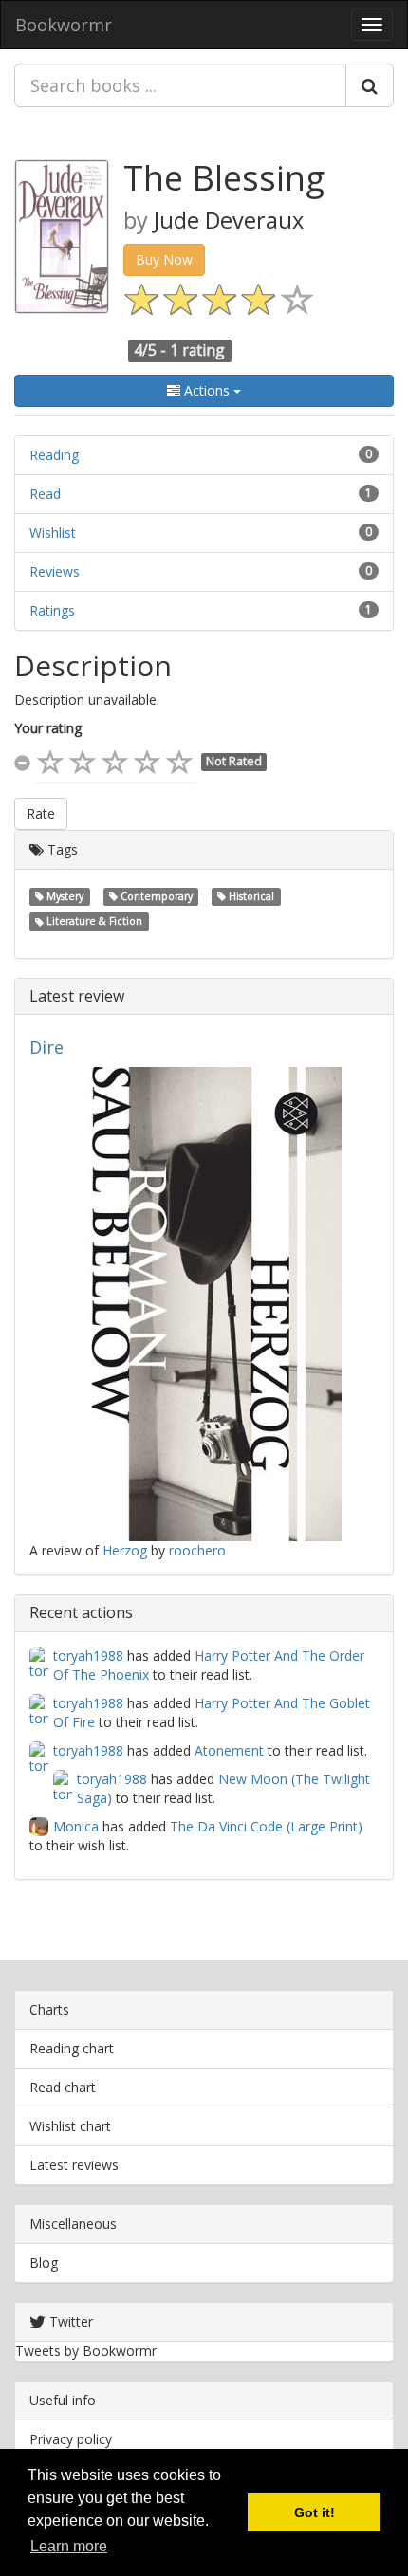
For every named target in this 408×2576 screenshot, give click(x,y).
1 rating (197, 350)
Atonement (229, 1750)
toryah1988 (88, 1656)
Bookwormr (64, 25)
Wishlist (53, 533)
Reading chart (72, 2048)
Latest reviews (74, 2165)
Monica (76, 1826)
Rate (41, 813)
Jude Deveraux (229, 220)
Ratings (52, 610)
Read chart (63, 2087)
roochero (197, 1550)
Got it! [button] (315, 2512)
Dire (46, 1047)
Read (45, 494)
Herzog (125, 1550)
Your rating (48, 728)
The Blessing (224, 178)
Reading (54, 455)
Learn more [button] (69, 2546)
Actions (207, 390)
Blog (44, 2263)
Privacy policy (71, 2439)
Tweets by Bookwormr (86, 2351)
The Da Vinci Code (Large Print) (266, 1826)
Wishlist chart (70, 2126)
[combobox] (180, 85)
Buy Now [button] (164, 259)
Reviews (55, 571)
